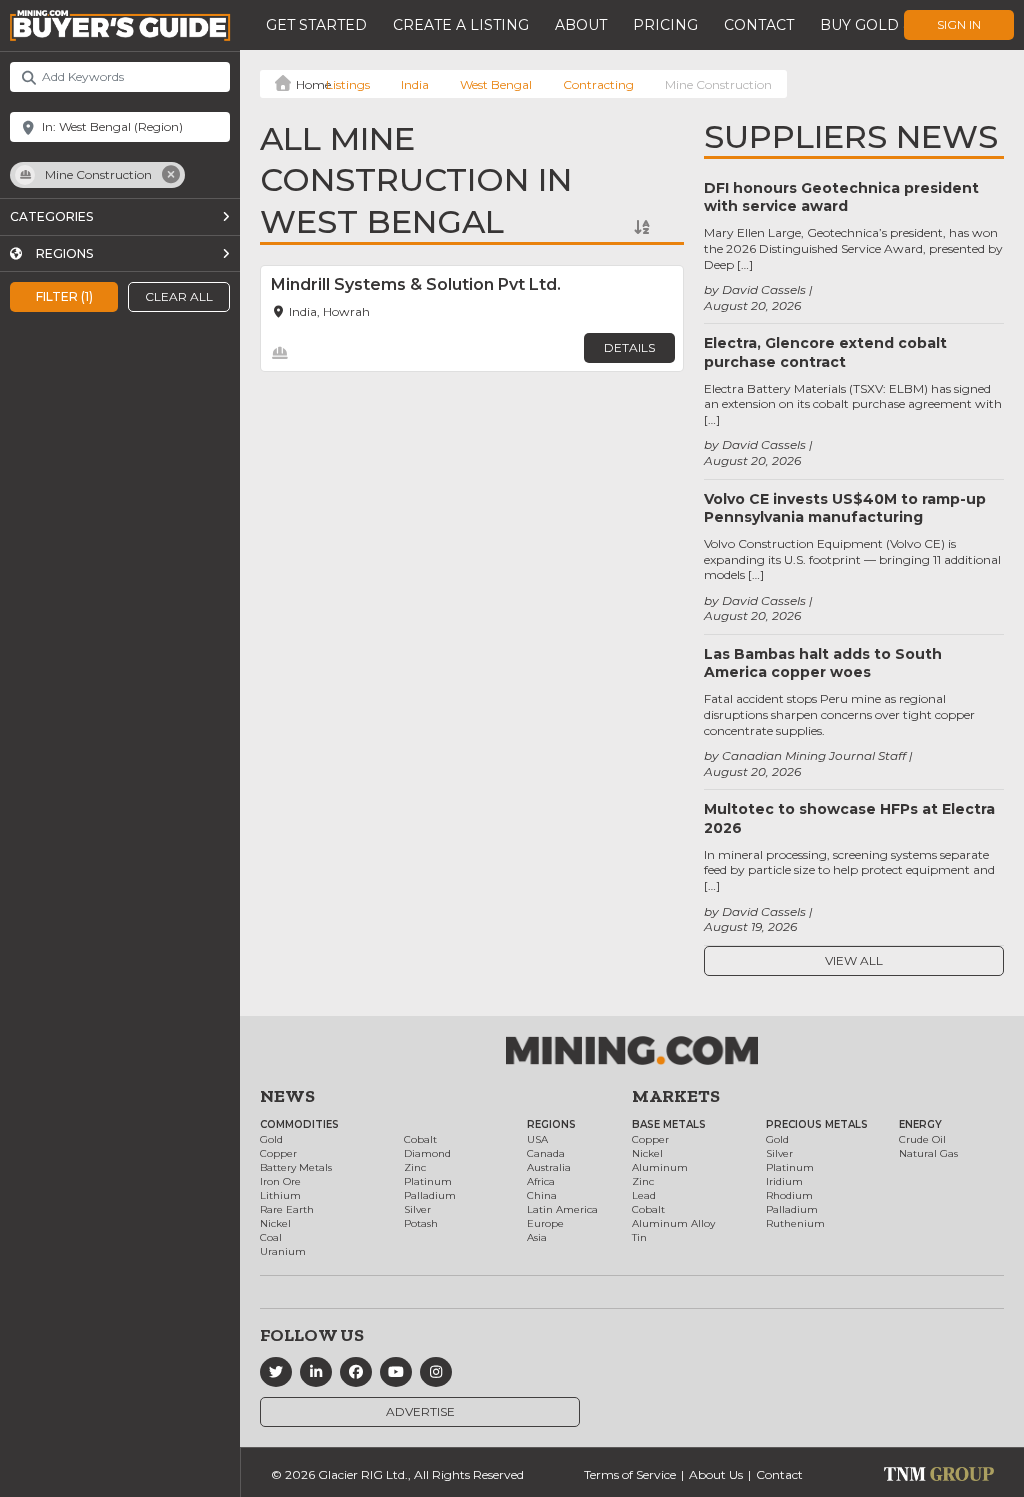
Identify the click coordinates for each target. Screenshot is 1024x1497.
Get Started (316, 25)
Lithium (280, 1195)
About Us (716, 1474)
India (415, 84)
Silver (417, 1209)
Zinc (415, 1167)
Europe (545, 1223)
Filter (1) (64, 296)
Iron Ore (280, 1181)
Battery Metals (296, 1167)
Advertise (420, 1411)
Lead (644, 1195)
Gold (271, 1139)
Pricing (665, 25)
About (581, 25)
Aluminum (660, 1167)
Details (629, 347)
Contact (759, 25)
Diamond (427, 1153)
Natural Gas (928, 1153)
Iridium (784, 1181)
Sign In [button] (959, 24)
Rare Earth (287, 1209)
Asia (537, 1237)
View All (854, 960)
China (542, 1195)
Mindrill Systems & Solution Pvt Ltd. (416, 284)
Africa (541, 1181)
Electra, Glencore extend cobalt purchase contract (825, 352)
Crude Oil (922, 1139)
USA (537, 1139)
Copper (278, 1153)
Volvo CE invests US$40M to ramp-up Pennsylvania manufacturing (845, 508)
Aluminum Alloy (673, 1223)
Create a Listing (461, 25)
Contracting (598, 84)
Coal (271, 1237)
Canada (546, 1153)
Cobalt (420, 1139)
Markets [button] (676, 1096)
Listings (348, 84)
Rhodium (789, 1195)
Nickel (275, 1223)
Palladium (430, 1195)
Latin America (562, 1209)
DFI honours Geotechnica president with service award (841, 197)
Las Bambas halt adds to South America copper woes (823, 663)
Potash (421, 1223)
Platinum (428, 1181)
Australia (549, 1167)
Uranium (283, 1251)
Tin (639, 1237)
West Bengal (496, 84)
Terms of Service (630, 1474)
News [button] (287, 1096)
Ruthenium (795, 1223)
